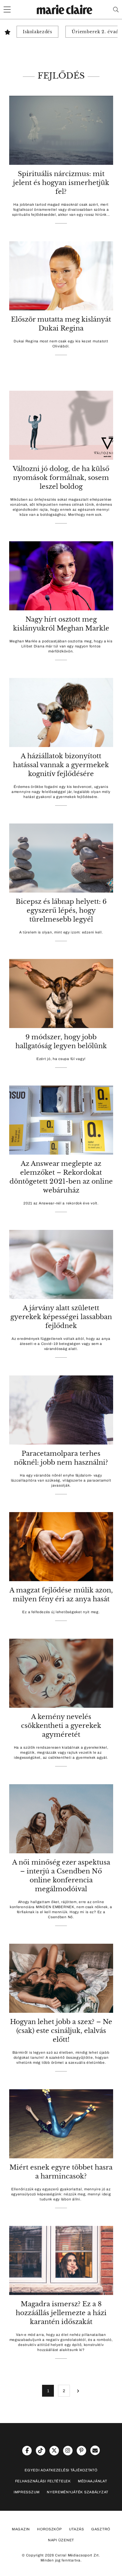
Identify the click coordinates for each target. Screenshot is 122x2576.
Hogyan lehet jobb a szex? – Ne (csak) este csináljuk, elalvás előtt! (61, 2031)
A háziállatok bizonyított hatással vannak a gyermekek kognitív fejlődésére (61, 765)
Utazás (77, 2529)
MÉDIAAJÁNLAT (93, 2481)
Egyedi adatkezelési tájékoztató (61, 2470)
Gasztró (101, 2529)
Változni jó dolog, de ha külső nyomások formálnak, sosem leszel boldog (61, 478)
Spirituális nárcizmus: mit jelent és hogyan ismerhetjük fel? (61, 183)
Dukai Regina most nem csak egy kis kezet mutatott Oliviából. (61, 344)
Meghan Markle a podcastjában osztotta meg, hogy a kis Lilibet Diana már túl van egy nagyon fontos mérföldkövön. (61, 646)
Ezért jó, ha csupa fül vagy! (61, 1059)
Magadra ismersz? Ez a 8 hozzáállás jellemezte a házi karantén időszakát (61, 2313)
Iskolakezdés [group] (37, 32)
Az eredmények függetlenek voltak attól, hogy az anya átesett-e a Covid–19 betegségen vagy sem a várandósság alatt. (61, 1344)
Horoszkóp (49, 2529)
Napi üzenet (61, 2540)
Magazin (21, 2529)
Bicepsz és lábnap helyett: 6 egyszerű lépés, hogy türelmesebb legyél (61, 910)
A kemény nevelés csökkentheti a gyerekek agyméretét (61, 1726)
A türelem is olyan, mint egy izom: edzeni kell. (61, 932)
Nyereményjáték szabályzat (78, 2492)
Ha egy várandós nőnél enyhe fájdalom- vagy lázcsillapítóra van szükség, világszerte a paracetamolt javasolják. (61, 1480)
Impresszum (27, 2492)
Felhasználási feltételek (43, 2481)
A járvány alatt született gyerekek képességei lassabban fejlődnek (61, 1317)
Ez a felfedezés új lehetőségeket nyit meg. (61, 1612)
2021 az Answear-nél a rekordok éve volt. (61, 1203)
